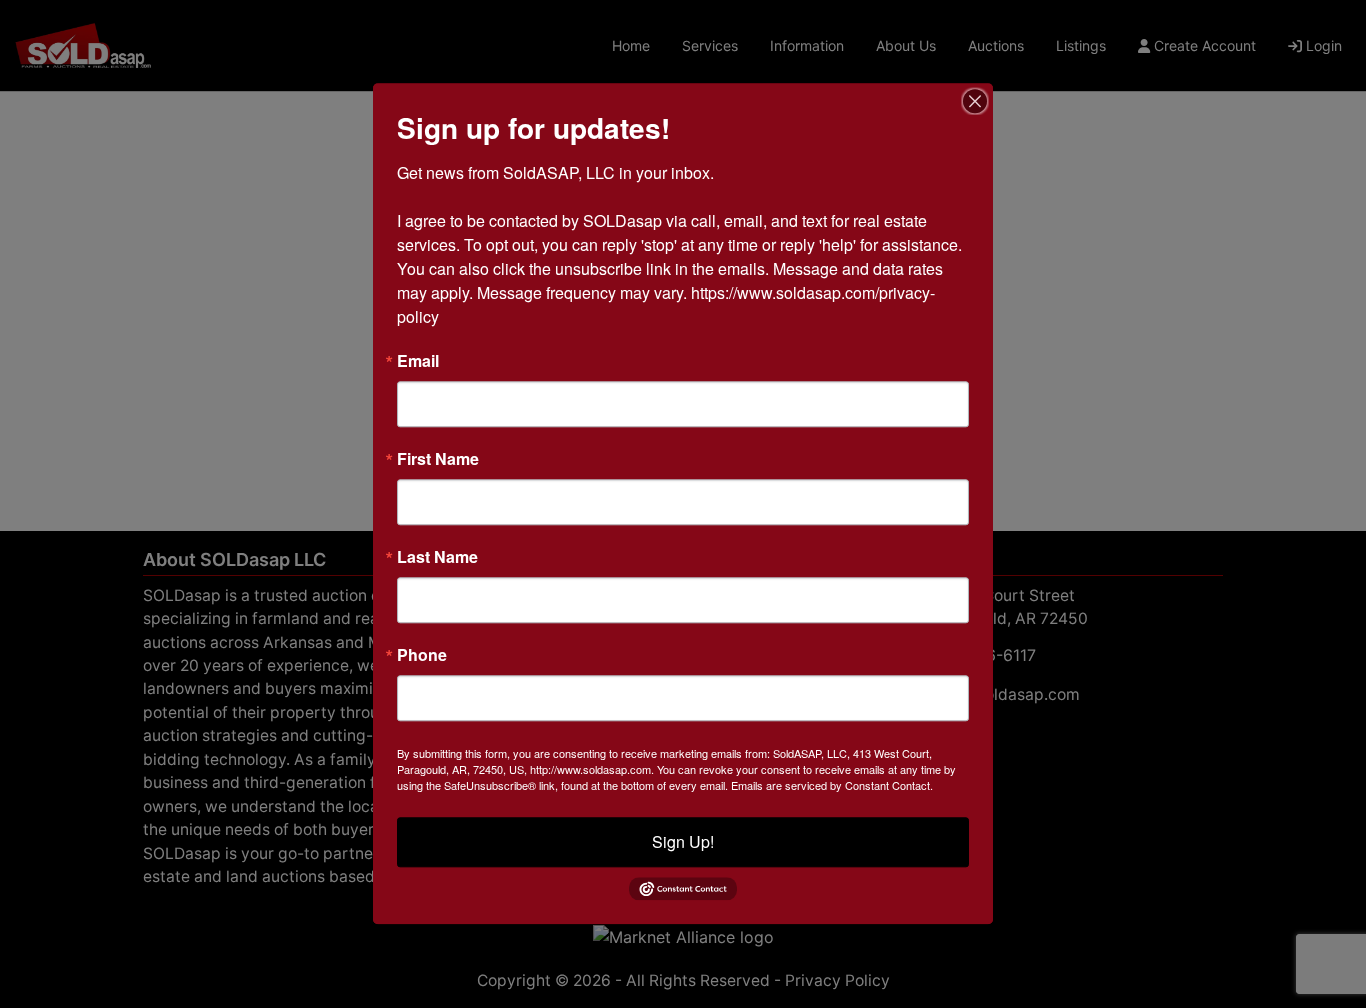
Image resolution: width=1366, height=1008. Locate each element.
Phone (422, 655)
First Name (438, 459)
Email (418, 361)
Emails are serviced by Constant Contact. (832, 785)
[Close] (975, 101)
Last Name (437, 557)
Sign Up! (683, 841)
